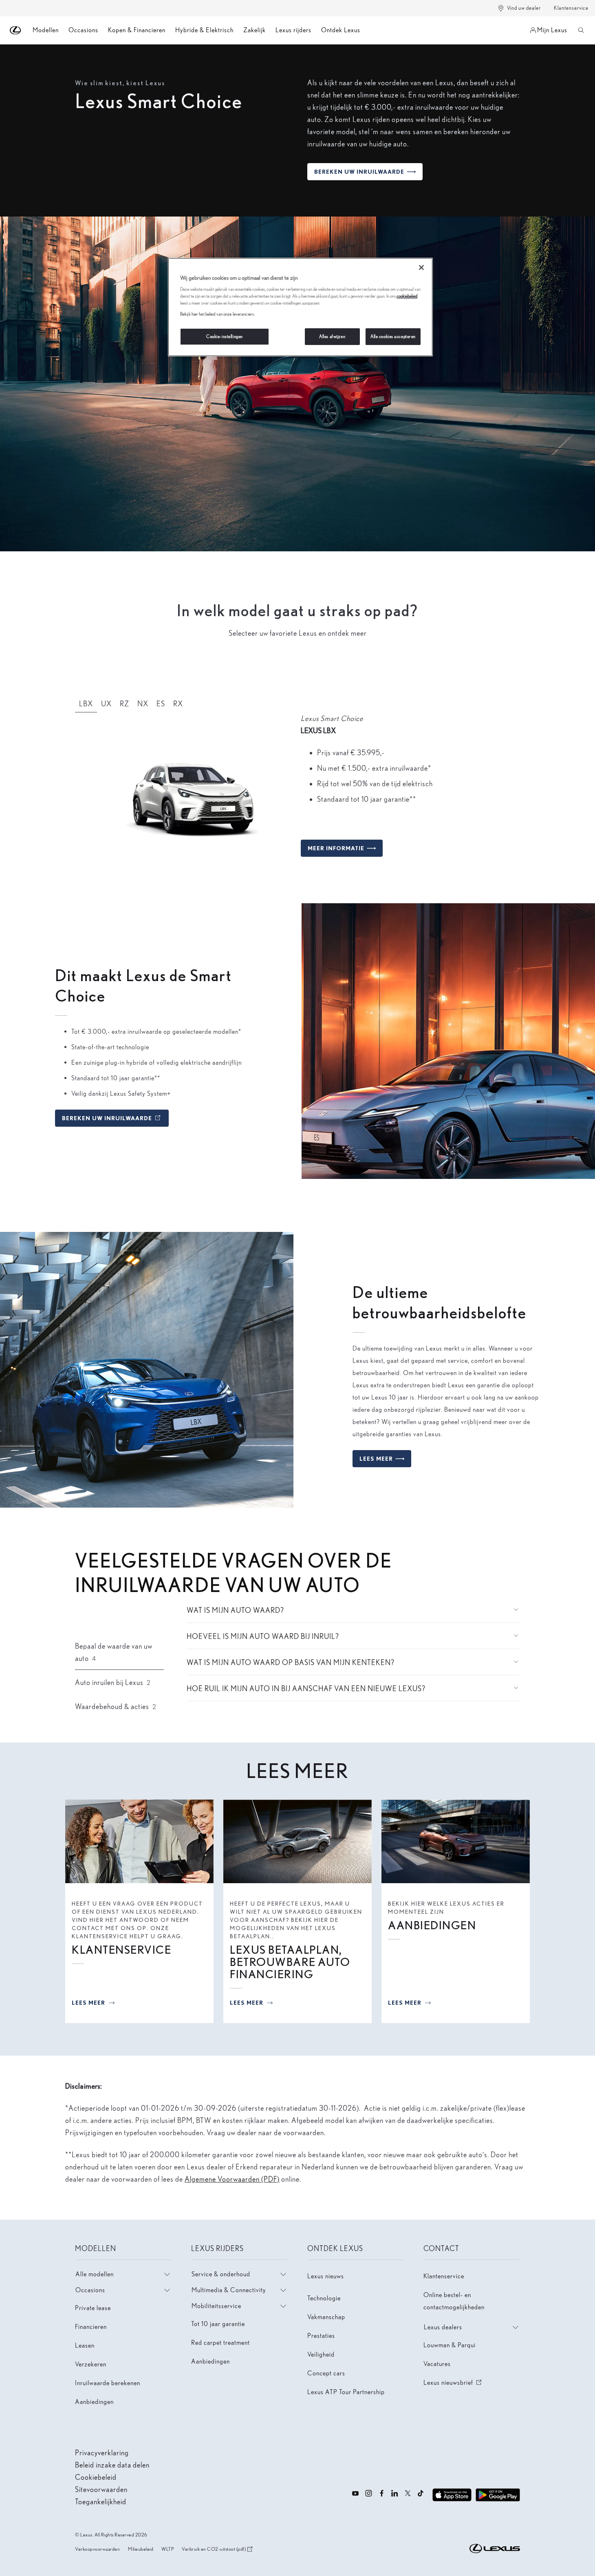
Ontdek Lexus (341, 30)
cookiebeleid (407, 296)
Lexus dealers (443, 2327)
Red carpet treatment (220, 2343)
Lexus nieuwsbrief (453, 2383)
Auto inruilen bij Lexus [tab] (113, 1682)
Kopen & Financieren (137, 30)
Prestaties (321, 2336)
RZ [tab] (125, 704)
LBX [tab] (86, 704)
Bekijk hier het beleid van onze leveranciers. (217, 314)
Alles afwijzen (332, 336)
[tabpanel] (297, 789)
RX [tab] (178, 704)
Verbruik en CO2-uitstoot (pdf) (214, 2549)
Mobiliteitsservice (216, 2306)
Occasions (83, 30)
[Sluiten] (421, 268)
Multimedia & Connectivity (229, 2290)
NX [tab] (143, 704)
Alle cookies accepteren (393, 336)
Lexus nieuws (326, 2276)
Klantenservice (571, 8)
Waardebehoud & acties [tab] (116, 1706)
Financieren (91, 2327)
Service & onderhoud (221, 2274)
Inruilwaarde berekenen (108, 2383)
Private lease (93, 2308)
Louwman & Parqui (450, 2345)
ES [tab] (161, 704)
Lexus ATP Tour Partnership (346, 2392)
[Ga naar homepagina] (16, 30)
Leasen (85, 2345)
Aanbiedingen (94, 2402)
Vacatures (437, 2364)
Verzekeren (91, 2364)
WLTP (167, 2549)
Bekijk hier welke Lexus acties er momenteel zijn (456, 1908)
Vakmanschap (326, 2317)
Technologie (324, 2298)
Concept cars (326, 2373)
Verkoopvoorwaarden (97, 2549)
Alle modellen (95, 2274)
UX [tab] (106, 704)
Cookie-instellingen (225, 336)
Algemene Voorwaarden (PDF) (232, 2179)
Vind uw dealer (524, 8)
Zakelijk (255, 30)
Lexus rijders (293, 30)
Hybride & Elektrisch (204, 30)
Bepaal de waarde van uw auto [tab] (114, 1652)
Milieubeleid (141, 2549)
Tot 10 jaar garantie (218, 2324)
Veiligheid (321, 2354)
